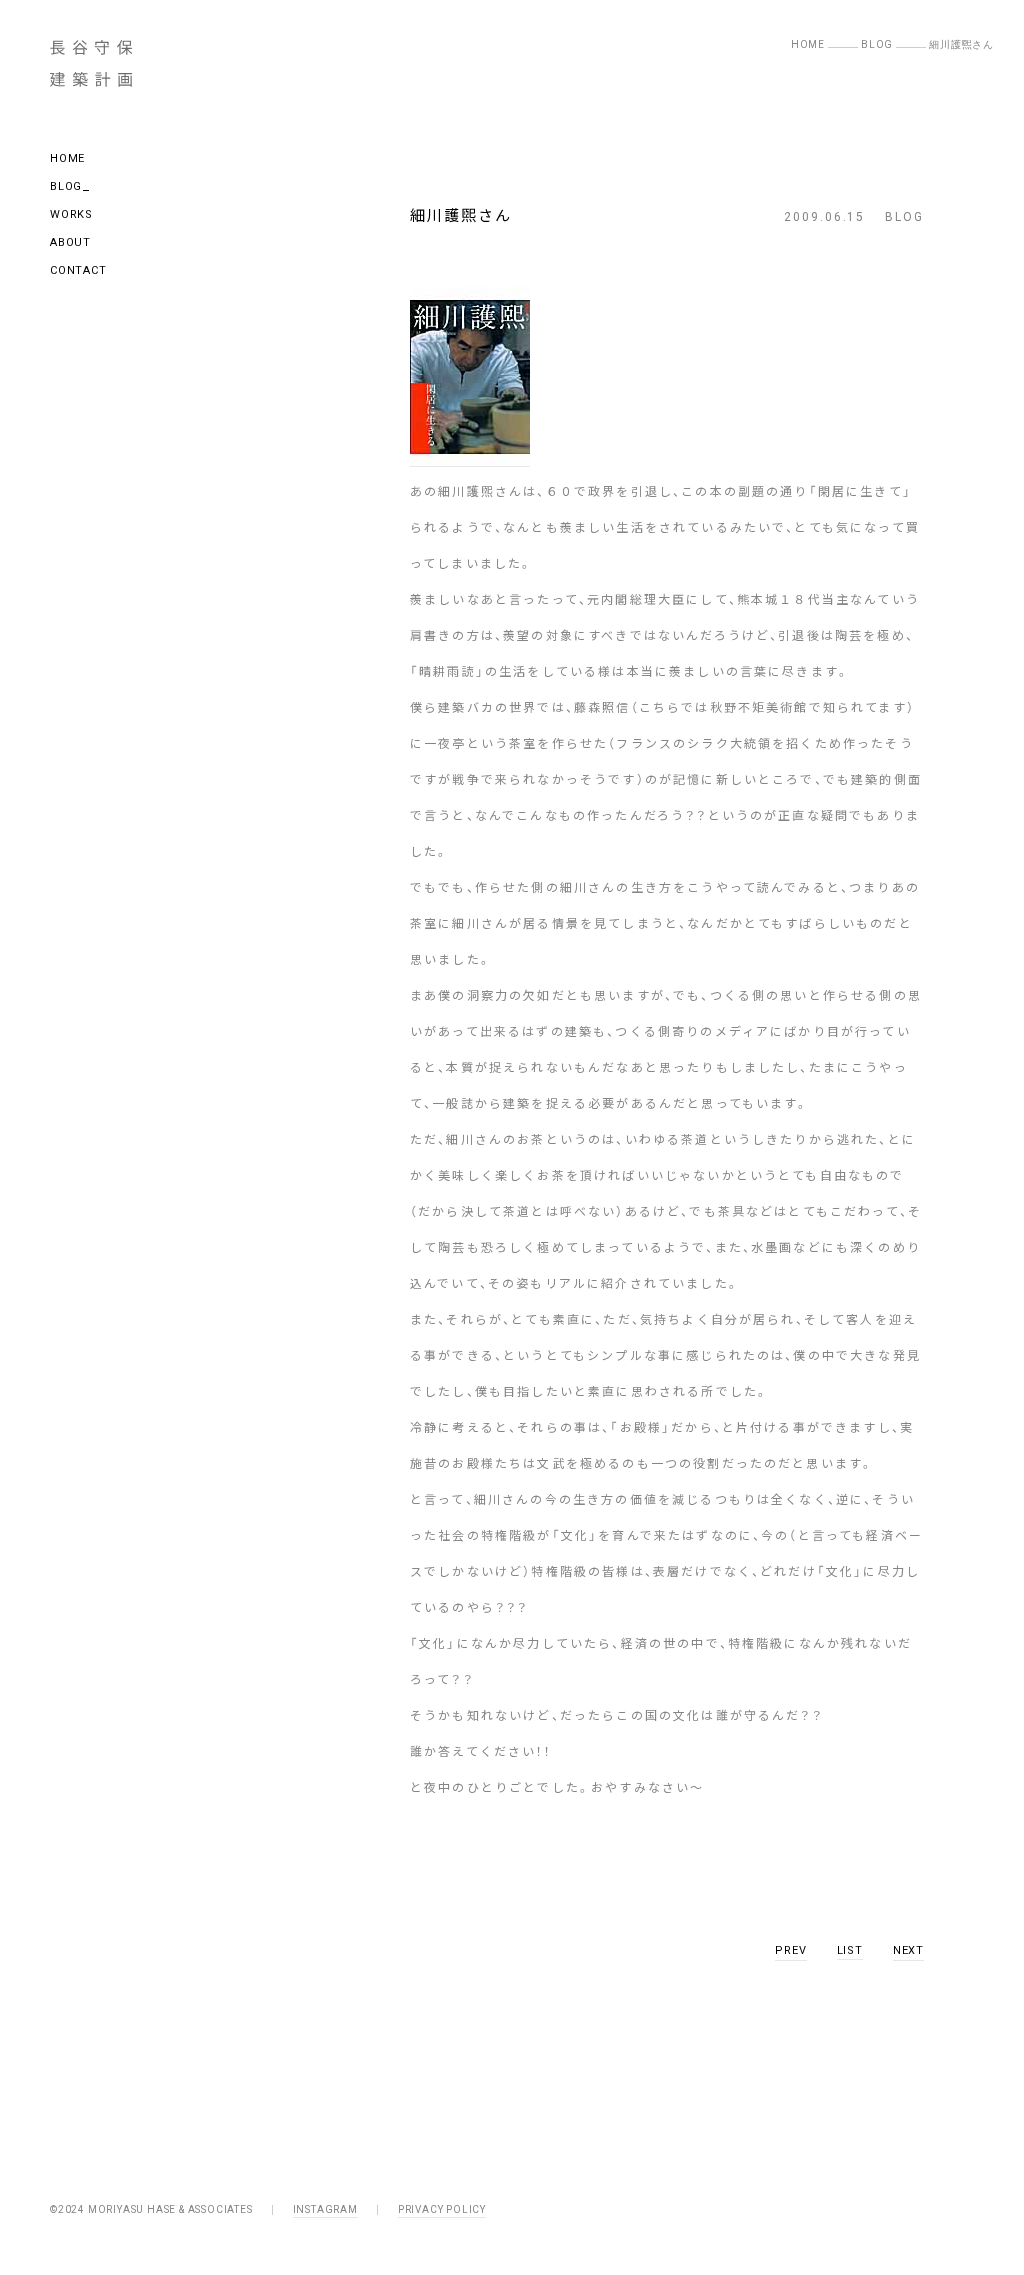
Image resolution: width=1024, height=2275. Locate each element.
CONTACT (78, 270)
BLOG (66, 186)
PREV (790, 1950)
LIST (850, 1950)
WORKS (71, 214)
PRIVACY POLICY (442, 2209)
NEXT (908, 1950)
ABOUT (70, 242)
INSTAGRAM (325, 2209)
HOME (67, 158)
